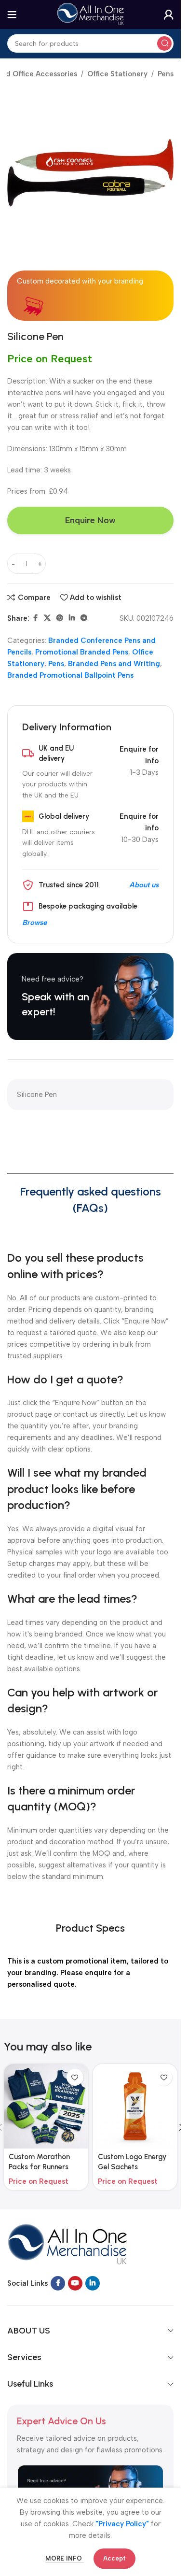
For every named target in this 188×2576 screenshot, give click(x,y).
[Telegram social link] (84, 618)
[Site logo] (91, 14)
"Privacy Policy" (122, 2524)
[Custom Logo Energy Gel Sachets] (135, 2106)
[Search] (164, 43)
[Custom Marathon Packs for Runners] (46, 2106)
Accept (114, 2558)
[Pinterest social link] (60, 618)
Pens (166, 74)
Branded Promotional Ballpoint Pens (70, 675)
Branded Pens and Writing (114, 664)
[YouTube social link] (75, 2283)
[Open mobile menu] (12, 14)
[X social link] (47, 618)
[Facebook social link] (35, 618)
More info (65, 2558)
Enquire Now (90, 520)
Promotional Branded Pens (82, 652)
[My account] (169, 14)
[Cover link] (90, 996)
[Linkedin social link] (72, 618)
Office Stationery (117, 74)
